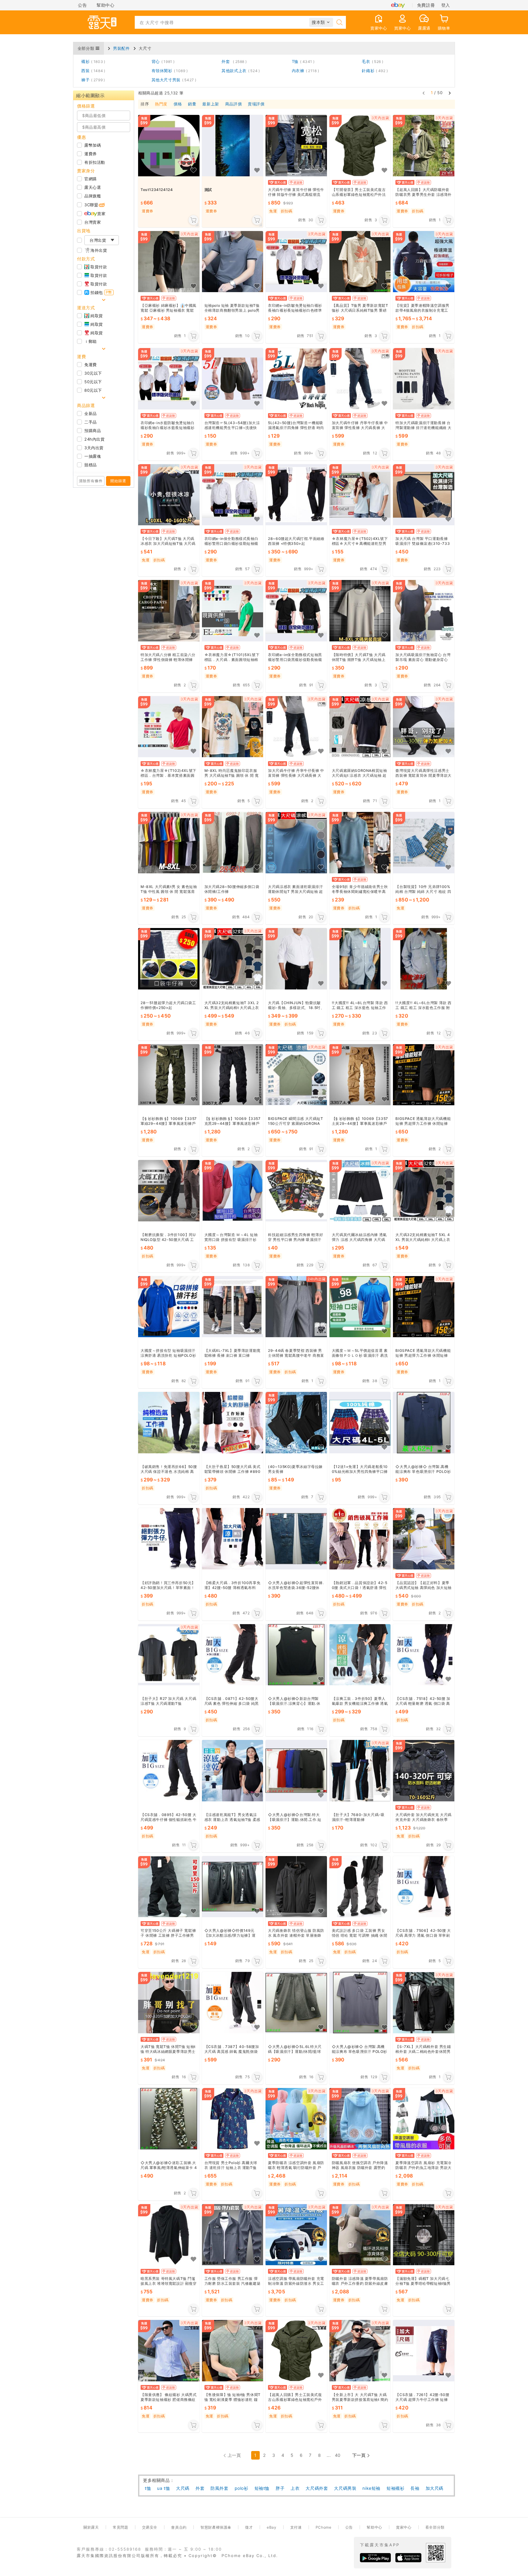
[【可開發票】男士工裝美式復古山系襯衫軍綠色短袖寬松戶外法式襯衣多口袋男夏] (360, 146)
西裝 (92, 71)
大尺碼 (183, 2488)
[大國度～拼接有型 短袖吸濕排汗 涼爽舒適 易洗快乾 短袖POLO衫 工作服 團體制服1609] (169, 1307)
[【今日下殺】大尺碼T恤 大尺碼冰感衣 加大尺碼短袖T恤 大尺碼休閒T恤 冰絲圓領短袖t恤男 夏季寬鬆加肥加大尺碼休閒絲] (169, 495)
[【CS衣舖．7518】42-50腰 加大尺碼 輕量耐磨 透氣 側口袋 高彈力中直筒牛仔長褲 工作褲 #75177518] (424, 1655)
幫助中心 (105, 5)
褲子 (92, 80)
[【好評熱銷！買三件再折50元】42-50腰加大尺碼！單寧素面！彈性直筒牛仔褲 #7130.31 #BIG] (169, 1539)
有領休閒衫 (169, 71)
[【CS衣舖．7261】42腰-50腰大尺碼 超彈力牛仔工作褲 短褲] (424, 2351)
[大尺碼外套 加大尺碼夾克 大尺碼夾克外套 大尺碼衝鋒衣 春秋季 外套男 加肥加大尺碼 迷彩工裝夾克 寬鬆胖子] (424, 1771)
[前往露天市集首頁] (102, 22)
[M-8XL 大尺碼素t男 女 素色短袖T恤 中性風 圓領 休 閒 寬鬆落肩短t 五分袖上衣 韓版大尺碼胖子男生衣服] (169, 843)
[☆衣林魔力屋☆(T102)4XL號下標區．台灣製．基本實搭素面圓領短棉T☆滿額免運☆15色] (169, 727)
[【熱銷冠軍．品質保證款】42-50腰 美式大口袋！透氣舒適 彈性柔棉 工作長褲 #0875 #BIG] (360, 1539)
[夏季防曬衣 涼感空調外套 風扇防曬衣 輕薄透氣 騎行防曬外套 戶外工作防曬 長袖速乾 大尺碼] (296, 2119)
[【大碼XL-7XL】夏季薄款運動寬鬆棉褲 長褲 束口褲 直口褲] (233, 1307)
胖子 (280, 2488)
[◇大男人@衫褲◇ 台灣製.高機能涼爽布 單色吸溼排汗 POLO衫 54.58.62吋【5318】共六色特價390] (360, 2003)
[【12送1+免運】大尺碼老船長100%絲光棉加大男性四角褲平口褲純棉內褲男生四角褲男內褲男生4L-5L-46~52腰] (360, 1423)
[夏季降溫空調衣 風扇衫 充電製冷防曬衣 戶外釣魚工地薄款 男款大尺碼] (424, 2119)
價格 (178, 104)
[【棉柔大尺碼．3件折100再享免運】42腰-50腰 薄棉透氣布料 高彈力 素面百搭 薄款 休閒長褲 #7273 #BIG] (233, 1539)
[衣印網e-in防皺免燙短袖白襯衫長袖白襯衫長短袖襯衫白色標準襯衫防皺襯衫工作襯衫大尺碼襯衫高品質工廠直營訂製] (296, 262)
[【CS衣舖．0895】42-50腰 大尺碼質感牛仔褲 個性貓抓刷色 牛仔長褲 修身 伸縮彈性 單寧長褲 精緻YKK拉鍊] (169, 1771)
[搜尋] (339, 22)
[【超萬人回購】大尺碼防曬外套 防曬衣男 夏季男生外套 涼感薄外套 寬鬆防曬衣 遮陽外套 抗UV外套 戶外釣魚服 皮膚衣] (424, 146)
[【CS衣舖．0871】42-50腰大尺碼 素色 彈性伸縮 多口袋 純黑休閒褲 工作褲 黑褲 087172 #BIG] (233, 1655)
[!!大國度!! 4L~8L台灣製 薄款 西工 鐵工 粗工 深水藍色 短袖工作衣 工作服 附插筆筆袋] (360, 959)
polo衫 (242, 2488)
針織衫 (374, 71)
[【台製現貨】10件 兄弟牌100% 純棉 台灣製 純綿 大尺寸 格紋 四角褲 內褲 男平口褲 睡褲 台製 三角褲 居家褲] (424, 843)
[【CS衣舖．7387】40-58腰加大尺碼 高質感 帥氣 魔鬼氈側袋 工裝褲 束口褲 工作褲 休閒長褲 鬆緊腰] (233, 2003)
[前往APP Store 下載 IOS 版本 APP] (408, 2558)
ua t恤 (163, 2488)
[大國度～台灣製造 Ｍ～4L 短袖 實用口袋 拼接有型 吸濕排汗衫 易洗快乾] (233, 1191)
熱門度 (161, 104)
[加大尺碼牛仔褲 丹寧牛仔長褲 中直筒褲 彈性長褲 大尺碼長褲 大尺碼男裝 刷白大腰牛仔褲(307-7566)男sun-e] (296, 727)
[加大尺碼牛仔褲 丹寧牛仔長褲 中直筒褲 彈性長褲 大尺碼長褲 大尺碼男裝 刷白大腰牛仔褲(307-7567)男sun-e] (360, 379)
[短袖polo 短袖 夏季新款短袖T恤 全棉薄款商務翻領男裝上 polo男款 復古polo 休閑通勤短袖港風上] (233, 262)
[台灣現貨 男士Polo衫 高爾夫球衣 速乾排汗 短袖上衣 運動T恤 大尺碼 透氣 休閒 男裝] (233, 2119)
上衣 (295, 2488)
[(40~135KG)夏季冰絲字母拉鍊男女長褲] (296, 1423)
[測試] (233, 146)
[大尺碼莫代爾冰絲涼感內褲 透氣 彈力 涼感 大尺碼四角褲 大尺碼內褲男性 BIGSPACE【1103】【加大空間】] (360, 1191)
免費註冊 (426, 5)
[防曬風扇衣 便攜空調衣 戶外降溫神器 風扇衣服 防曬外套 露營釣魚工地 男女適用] (360, 2119)
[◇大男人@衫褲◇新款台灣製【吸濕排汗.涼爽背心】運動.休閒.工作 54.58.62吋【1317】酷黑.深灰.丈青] (296, 1655)
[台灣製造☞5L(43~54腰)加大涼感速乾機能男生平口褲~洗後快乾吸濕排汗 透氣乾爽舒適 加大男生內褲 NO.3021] (233, 379)
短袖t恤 (262, 2488)
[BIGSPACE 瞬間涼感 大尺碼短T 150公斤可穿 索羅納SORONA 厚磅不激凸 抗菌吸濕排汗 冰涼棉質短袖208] (296, 1075)
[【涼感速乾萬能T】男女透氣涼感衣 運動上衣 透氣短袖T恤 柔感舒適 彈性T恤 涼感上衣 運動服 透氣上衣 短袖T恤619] (233, 1771)
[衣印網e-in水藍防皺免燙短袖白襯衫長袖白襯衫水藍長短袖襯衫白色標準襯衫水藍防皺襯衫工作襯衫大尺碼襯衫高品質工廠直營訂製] (169, 379)
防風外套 (219, 2488)
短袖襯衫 (395, 2488)
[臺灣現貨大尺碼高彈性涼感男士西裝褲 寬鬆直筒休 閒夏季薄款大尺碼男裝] (424, 727)
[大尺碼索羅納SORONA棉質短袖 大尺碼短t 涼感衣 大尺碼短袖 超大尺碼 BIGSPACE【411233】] (360, 727)
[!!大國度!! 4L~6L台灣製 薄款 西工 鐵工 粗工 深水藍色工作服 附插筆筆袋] (424, 959)
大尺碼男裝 (345, 2488)
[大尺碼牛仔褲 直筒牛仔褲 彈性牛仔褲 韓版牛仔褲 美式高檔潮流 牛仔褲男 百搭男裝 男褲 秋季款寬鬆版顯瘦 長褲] (296, 146)
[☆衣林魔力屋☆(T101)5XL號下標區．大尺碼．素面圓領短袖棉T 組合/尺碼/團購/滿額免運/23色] (233, 611)
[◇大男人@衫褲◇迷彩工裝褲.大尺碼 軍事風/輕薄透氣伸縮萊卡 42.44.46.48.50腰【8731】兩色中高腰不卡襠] (169, 2119)
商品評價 (233, 104)
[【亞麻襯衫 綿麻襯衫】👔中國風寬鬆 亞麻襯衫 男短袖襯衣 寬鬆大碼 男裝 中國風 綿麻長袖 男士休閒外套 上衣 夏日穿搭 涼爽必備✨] (169, 262)
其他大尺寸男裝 (173, 80)
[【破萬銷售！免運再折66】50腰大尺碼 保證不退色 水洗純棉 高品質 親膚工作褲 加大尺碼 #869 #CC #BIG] (169, 1423)
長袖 (415, 2488)
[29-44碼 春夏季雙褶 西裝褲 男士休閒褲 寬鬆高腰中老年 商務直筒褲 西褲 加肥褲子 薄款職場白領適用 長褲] (296, 1307)
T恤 (302, 61)
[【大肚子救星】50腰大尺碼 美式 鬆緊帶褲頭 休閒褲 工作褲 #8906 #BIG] (233, 1423)
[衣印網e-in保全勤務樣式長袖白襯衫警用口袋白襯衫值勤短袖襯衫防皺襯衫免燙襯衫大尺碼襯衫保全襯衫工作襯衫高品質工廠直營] (233, 495)
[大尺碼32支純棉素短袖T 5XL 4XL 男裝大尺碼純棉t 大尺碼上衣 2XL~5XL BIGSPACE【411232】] (424, 1191)
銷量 (192, 104)
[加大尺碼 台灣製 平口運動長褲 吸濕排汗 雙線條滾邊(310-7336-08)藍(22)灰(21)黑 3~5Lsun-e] (424, 495)
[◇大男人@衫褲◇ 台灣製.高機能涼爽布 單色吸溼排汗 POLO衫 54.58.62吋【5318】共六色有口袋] (424, 1423)
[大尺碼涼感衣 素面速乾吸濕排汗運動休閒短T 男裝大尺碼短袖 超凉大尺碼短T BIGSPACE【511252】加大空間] (296, 843)
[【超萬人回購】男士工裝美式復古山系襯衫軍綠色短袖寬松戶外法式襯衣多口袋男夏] (296, 2351)
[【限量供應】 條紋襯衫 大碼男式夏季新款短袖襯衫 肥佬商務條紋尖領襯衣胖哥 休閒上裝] (169, 2351)
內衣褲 (304, 71)
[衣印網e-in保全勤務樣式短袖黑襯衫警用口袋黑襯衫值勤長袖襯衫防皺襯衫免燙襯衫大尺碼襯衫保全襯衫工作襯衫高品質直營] (296, 611)
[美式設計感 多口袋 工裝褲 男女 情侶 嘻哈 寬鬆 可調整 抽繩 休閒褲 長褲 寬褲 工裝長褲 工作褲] (360, 1887)
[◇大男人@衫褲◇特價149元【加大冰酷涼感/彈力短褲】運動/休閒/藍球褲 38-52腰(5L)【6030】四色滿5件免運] (233, 1887)
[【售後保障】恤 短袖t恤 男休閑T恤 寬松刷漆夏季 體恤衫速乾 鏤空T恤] (233, 2351)
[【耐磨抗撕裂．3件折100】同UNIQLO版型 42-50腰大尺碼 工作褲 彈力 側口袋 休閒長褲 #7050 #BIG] (169, 1191)
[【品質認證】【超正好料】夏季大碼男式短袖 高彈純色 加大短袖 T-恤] (424, 1539)
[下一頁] (450, 93)
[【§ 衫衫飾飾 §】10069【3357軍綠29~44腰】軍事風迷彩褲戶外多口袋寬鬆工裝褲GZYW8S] (169, 1075)
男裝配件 (121, 48)
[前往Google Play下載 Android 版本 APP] (375, 2558)
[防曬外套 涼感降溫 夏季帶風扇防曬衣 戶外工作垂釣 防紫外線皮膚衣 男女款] (360, 2235)
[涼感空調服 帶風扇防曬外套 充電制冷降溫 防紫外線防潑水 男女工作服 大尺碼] (296, 2235)
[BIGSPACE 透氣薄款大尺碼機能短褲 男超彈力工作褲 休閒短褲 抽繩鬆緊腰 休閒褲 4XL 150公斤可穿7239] (424, 1075)
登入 (446, 5)
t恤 (148, 2488)
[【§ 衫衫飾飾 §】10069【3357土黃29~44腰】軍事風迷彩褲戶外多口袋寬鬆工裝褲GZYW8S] (360, 1075)
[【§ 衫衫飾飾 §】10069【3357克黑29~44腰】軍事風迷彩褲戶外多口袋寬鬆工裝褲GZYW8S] (233, 1075)
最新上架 (211, 104)
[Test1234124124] (169, 146)
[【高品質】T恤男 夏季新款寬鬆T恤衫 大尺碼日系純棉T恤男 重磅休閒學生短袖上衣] (360, 262)
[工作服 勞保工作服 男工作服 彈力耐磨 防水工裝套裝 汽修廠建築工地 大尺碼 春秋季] (233, 2235)
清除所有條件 (91, 481)
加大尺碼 (435, 2488)
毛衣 (371, 61)
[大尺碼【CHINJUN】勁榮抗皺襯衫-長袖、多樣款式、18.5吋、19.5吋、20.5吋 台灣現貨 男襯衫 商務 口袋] (296, 959)
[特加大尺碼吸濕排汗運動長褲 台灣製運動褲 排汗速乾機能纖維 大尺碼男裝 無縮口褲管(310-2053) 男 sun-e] (424, 379)
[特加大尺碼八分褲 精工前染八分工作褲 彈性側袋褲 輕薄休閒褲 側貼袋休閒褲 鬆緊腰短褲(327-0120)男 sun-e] (169, 611)
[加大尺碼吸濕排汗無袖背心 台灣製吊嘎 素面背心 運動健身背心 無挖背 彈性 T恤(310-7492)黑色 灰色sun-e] (424, 611)
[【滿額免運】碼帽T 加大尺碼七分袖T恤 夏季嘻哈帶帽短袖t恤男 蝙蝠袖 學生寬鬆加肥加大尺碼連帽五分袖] (424, 2235)
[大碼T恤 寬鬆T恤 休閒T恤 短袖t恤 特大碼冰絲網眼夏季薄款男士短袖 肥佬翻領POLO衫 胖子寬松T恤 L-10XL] (169, 2003)
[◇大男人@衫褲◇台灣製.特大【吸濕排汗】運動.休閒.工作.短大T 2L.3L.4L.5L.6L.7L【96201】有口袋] (296, 1771)
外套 (233, 61)
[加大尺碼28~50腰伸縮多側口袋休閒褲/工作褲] (233, 843)
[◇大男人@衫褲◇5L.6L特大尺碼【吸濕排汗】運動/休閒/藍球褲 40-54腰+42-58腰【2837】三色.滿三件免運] (296, 2003)
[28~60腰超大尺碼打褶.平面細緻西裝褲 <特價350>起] (296, 495)
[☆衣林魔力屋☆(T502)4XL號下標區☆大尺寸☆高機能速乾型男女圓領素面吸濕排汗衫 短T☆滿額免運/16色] (360, 495)
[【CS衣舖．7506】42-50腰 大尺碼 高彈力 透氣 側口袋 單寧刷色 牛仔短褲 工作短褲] (424, 1887)
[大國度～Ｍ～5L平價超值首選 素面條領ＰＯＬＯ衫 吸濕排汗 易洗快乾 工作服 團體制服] (360, 1307)
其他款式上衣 (240, 71)
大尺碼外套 (317, 2488)
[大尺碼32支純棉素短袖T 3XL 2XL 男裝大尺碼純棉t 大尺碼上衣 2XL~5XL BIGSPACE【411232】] (233, 959)
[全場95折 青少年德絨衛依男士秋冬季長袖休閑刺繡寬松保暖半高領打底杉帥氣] (360, 843)
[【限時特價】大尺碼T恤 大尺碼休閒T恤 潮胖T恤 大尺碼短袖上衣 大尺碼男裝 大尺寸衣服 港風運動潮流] (360, 611)
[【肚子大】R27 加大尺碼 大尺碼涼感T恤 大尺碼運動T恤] (169, 1655)
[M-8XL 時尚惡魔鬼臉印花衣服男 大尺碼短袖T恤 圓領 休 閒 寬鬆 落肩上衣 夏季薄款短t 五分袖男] (233, 727)
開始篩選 (118, 481)
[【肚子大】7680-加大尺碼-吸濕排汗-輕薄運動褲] (360, 1771)
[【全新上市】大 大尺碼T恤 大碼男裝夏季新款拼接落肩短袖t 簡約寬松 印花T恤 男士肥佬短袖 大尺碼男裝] (360, 2351)
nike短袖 (371, 2488)
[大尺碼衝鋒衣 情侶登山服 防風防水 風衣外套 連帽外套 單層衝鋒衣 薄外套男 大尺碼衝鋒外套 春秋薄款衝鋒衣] (296, 1887)
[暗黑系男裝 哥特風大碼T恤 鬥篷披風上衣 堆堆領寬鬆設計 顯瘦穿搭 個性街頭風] (169, 2235)
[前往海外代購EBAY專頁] (398, 5)
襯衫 (92, 61)
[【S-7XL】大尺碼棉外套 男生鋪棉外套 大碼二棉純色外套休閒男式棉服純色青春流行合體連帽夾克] (424, 2003)
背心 (162, 61)
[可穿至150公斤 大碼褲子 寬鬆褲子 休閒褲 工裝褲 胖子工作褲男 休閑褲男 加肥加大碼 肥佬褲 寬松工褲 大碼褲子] (169, 1887)
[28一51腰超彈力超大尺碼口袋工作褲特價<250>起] (169, 959)
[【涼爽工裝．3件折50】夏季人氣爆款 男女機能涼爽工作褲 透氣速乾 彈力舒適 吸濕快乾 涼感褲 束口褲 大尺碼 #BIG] (360, 1655)
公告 (82, 5)
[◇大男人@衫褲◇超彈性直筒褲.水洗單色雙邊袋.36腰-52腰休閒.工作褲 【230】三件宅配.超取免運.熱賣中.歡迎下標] (296, 1539)
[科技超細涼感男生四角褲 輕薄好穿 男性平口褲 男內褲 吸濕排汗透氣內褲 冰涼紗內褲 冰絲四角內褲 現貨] (296, 1191)
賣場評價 (256, 104)
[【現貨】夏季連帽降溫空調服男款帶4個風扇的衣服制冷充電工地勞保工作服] (424, 262)
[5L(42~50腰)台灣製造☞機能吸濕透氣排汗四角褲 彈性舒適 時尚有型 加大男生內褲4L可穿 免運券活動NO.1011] (296, 379)
